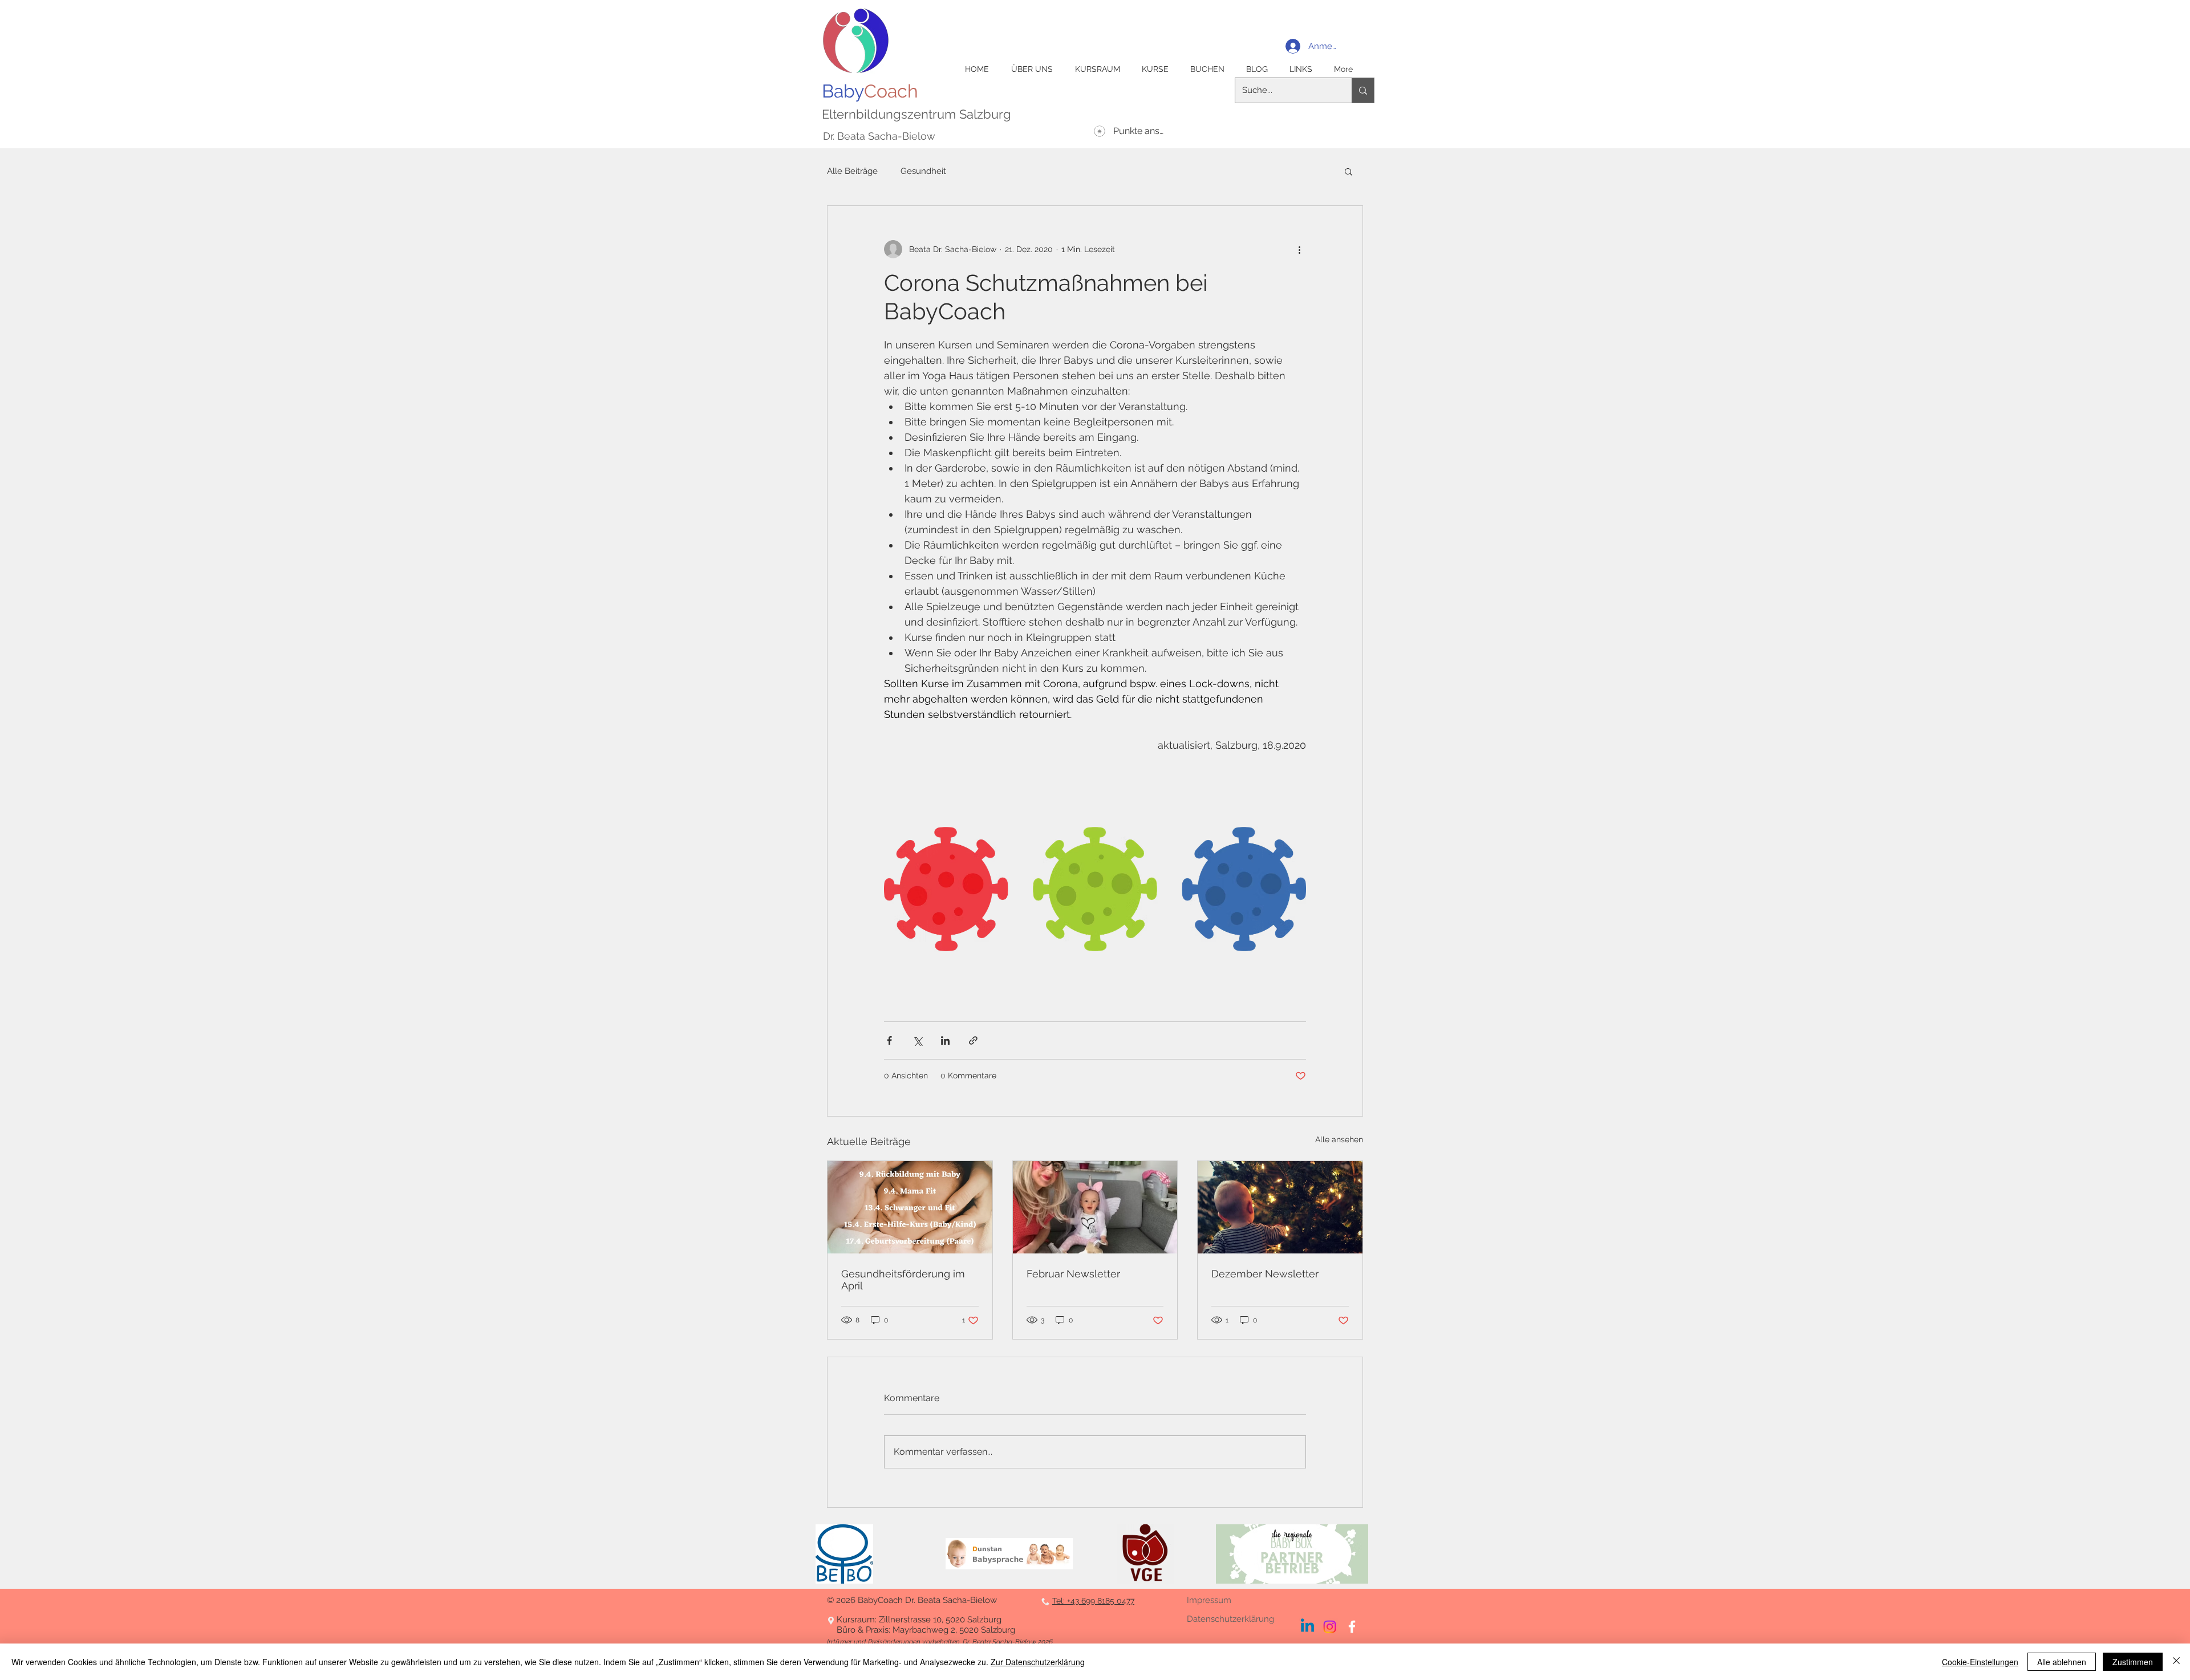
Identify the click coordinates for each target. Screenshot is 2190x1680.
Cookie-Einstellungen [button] (1980, 1662)
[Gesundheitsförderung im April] (910, 1207)
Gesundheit (923, 171)
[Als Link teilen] (973, 1040)
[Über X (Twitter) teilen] (917, 1040)
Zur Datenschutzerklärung (1038, 1662)
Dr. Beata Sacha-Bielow (879, 136)
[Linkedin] (1307, 1627)
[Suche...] (1363, 90)
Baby (870, 91)
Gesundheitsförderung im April (903, 1280)
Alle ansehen (1339, 1139)
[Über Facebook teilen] (889, 1040)
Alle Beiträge (852, 171)
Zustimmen (2133, 1662)
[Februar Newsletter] (1095, 1207)
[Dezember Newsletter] (1280, 1207)
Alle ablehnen (2062, 1662)
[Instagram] (1330, 1627)
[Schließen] (2176, 1662)
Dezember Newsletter (1265, 1274)
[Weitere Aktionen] (1299, 249)
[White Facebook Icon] (1352, 1627)
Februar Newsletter (1073, 1274)
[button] (1349, 171)
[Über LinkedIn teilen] (945, 1040)
